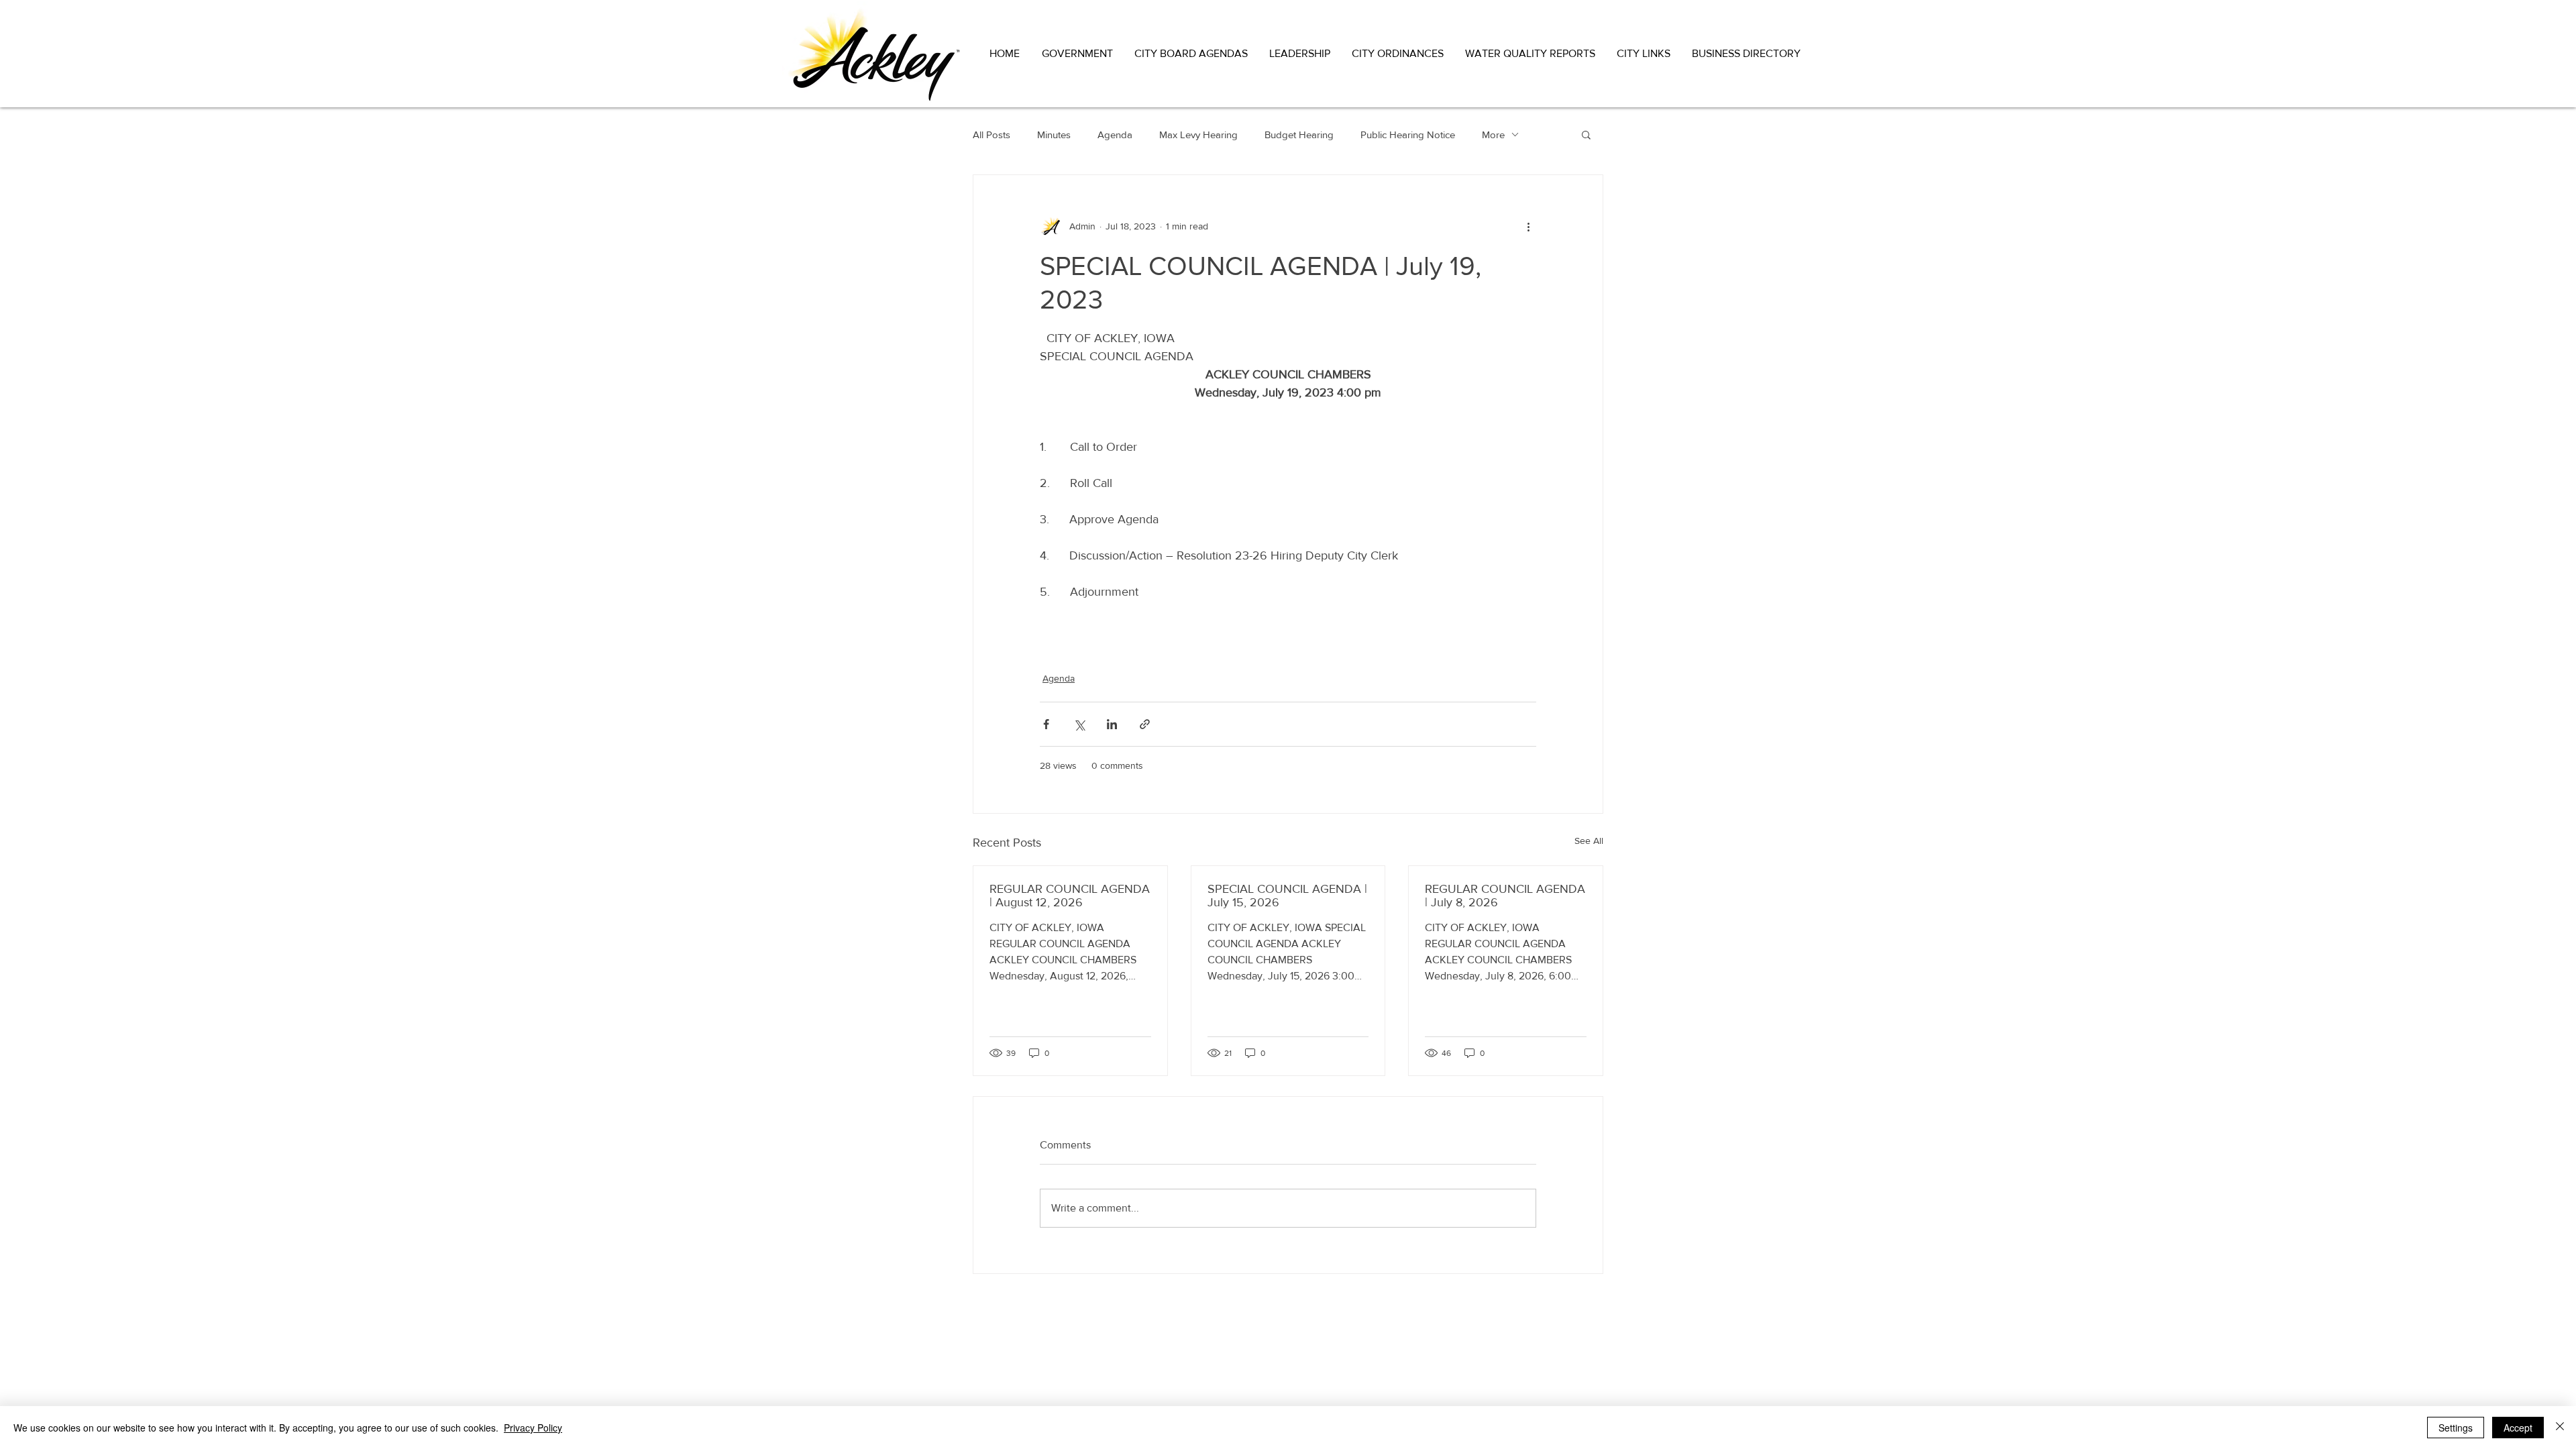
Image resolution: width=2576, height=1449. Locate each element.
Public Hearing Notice (1408, 135)
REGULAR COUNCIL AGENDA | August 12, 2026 (1070, 896)
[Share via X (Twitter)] (1079, 724)
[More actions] (1528, 226)
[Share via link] (1145, 724)
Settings (2456, 1428)
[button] (1078, 53)
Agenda (1115, 135)
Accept (2518, 1428)
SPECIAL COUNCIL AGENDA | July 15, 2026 (1287, 896)
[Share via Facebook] (1046, 724)
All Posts (991, 135)
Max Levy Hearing (1198, 135)
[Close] (2560, 1428)
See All (1589, 841)
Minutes (1054, 135)
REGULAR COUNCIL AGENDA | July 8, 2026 (1505, 896)
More (1493, 135)
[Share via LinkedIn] (1112, 724)
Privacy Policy (533, 1428)
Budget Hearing (1299, 135)
